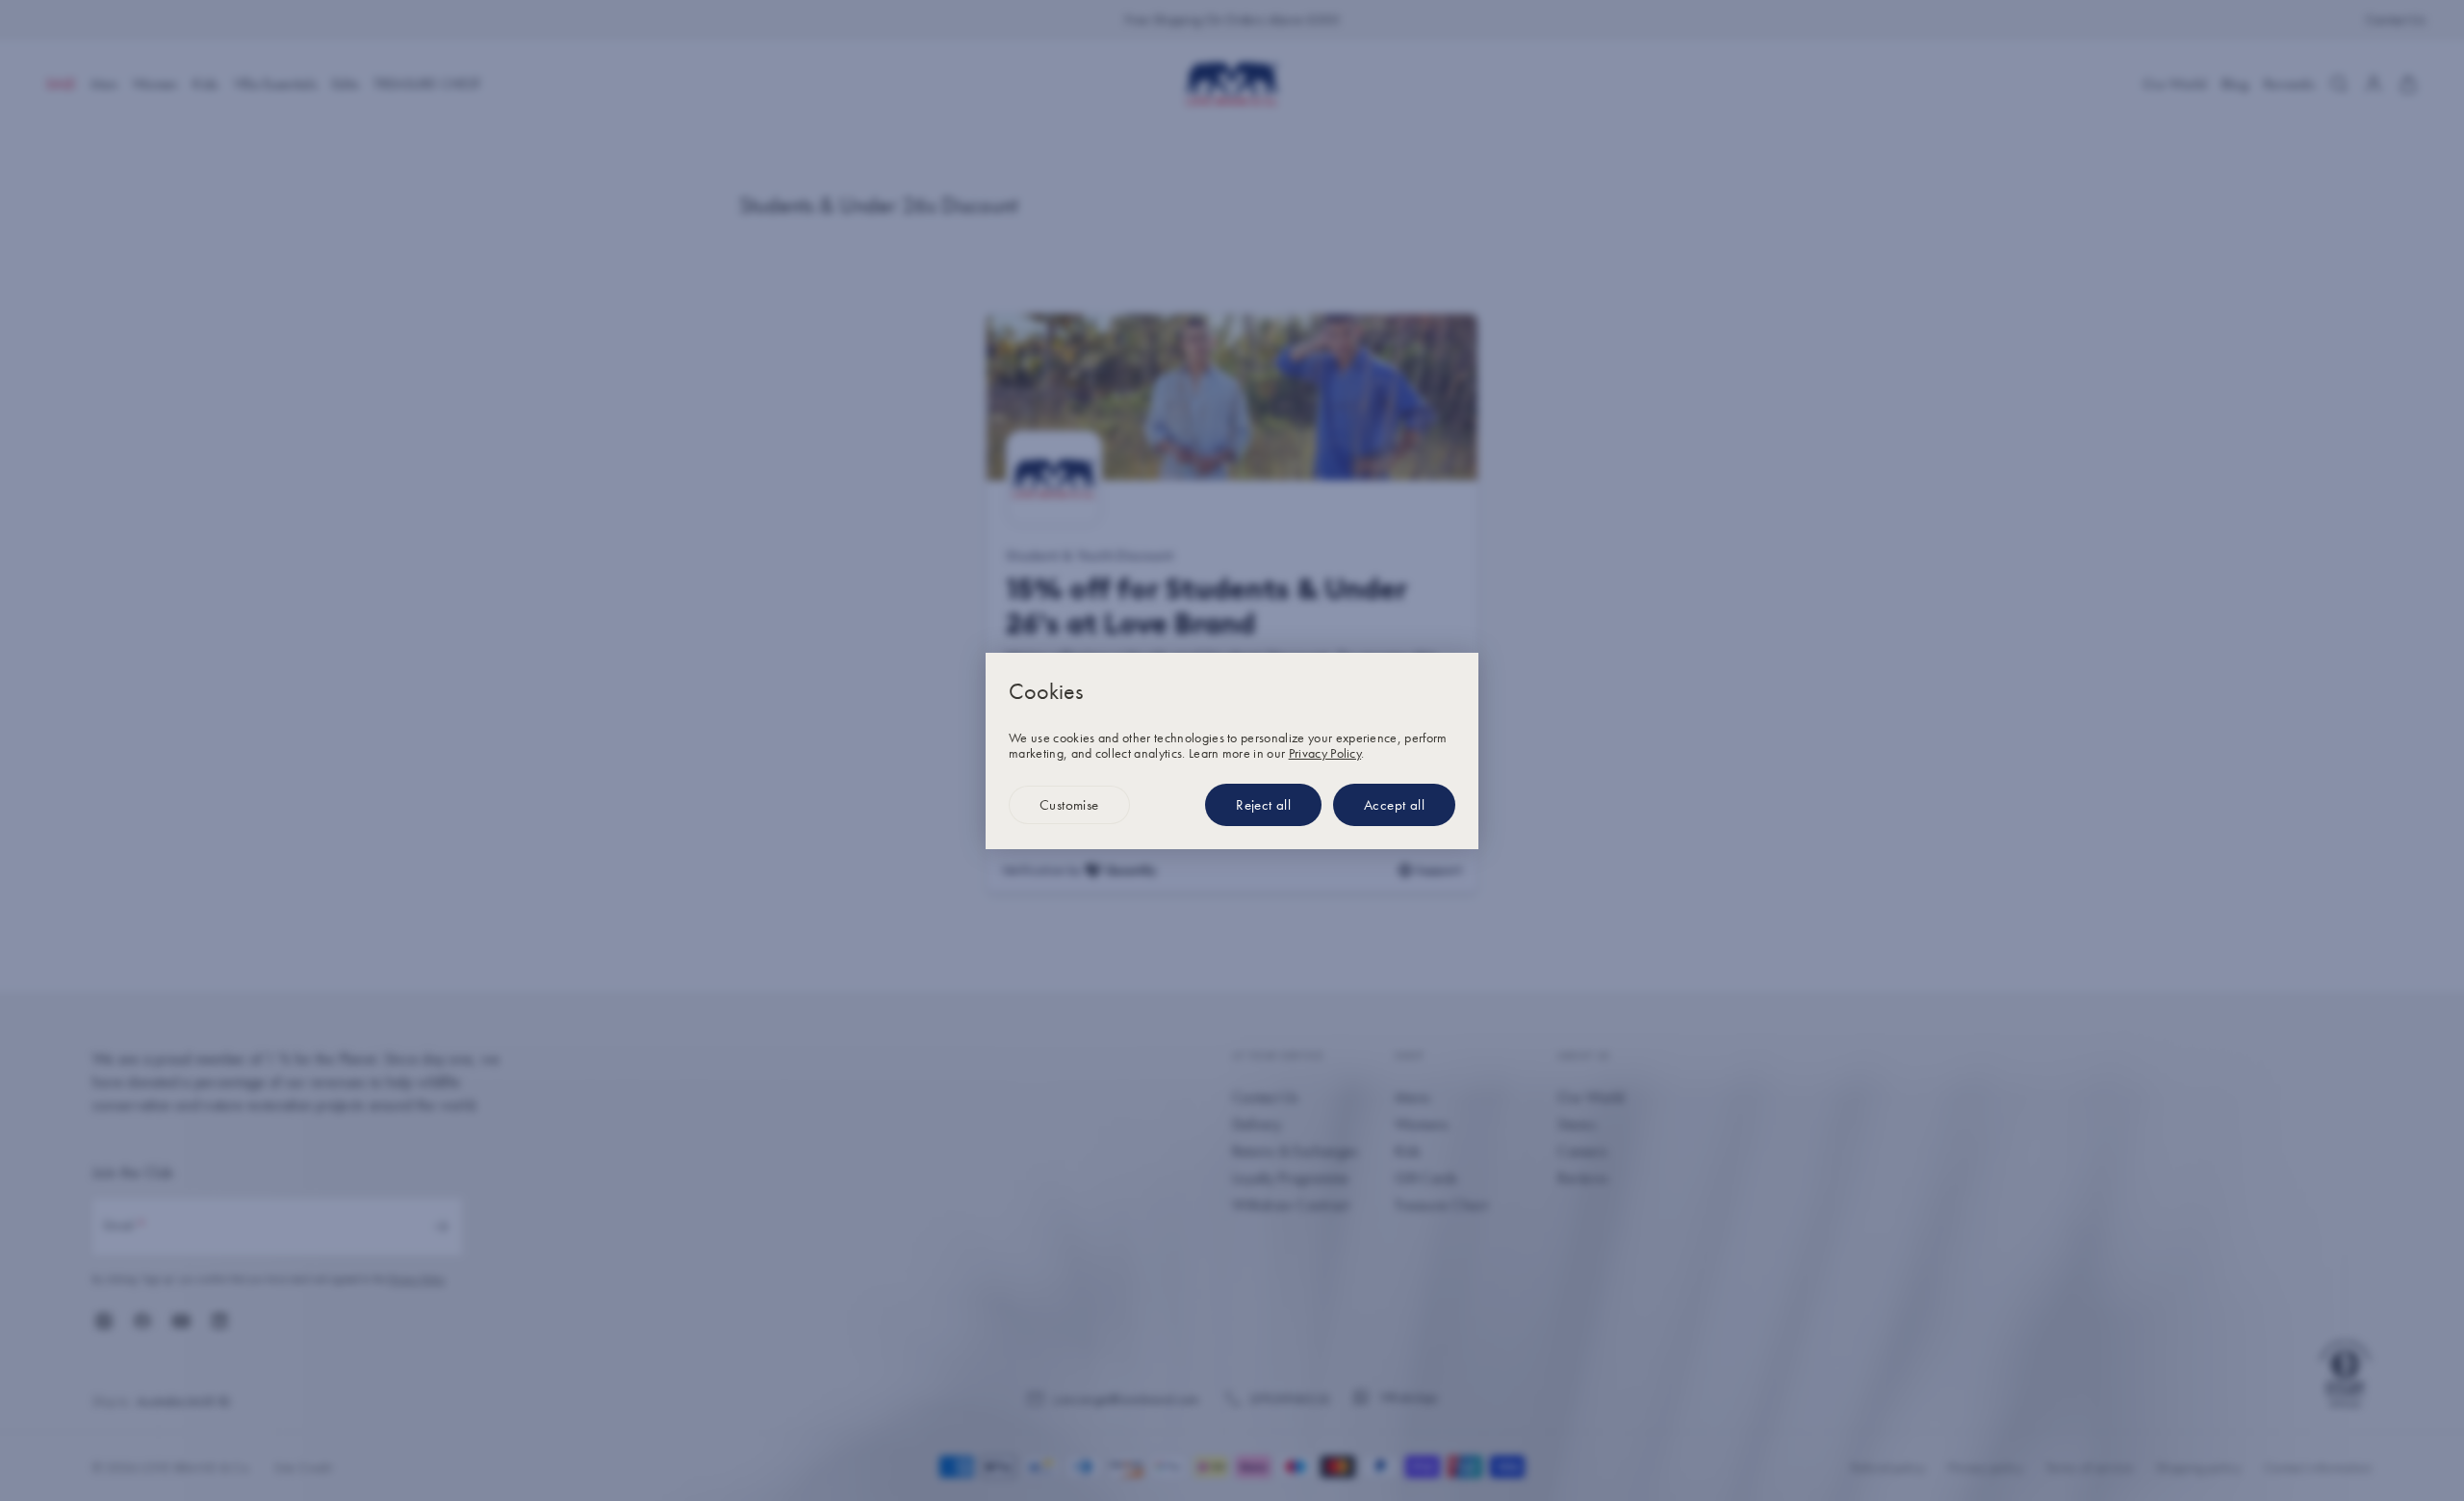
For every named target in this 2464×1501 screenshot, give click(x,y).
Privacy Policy (1325, 753)
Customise (1069, 805)
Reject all (1263, 805)
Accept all (1394, 805)
